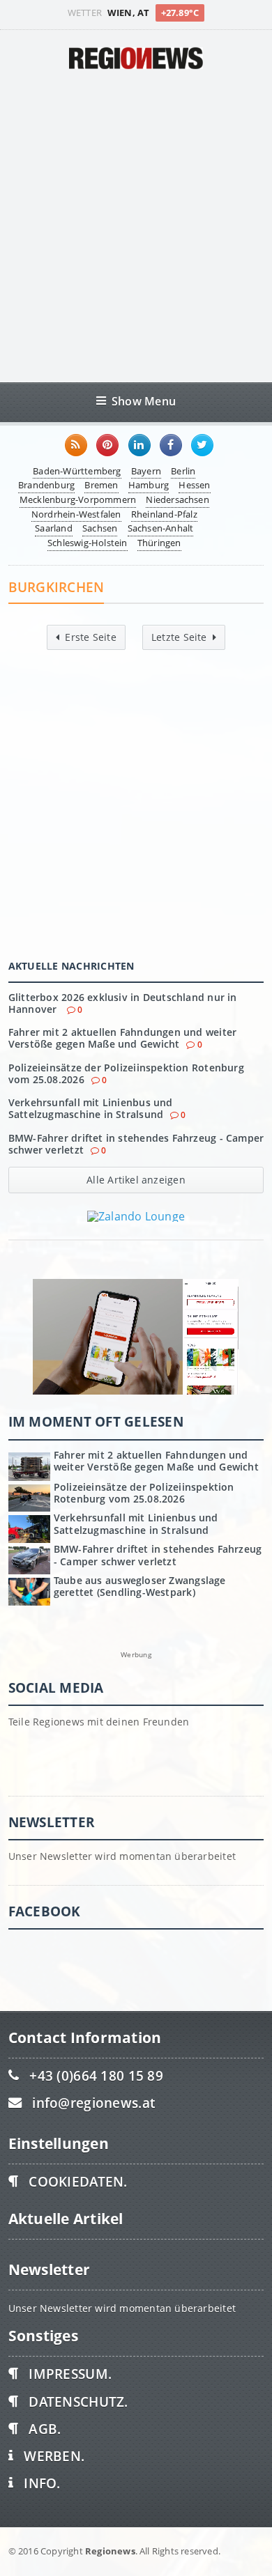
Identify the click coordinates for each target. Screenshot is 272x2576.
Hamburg (149, 485)
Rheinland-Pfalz (164, 514)
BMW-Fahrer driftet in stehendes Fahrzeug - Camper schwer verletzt (136, 1144)
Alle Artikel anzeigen (136, 1180)
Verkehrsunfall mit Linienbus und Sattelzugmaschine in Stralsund (91, 1108)
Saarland (54, 528)
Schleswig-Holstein (88, 543)
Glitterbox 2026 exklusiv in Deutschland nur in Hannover (123, 1003)
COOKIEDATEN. (78, 2181)
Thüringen (159, 543)
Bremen (101, 485)
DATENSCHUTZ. (78, 2402)
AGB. (45, 2429)
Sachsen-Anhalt (161, 528)
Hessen (194, 485)
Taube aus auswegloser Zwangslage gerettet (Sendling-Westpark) (140, 1586)
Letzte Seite (179, 637)
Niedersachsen (177, 499)
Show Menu (144, 401)
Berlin (183, 471)
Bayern (146, 471)
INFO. (42, 2483)
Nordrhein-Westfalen (76, 514)
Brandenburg (46, 485)
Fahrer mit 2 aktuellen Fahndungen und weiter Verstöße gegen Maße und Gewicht (123, 1038)
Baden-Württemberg (77, 471)
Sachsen (100, 528)
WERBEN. (54, 2456)
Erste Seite (90, 637)
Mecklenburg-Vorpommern (78, 499)
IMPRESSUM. (70, 2374)
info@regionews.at (93, 2103)
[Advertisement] (136, 226)
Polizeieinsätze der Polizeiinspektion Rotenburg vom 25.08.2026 (126, 1073)
